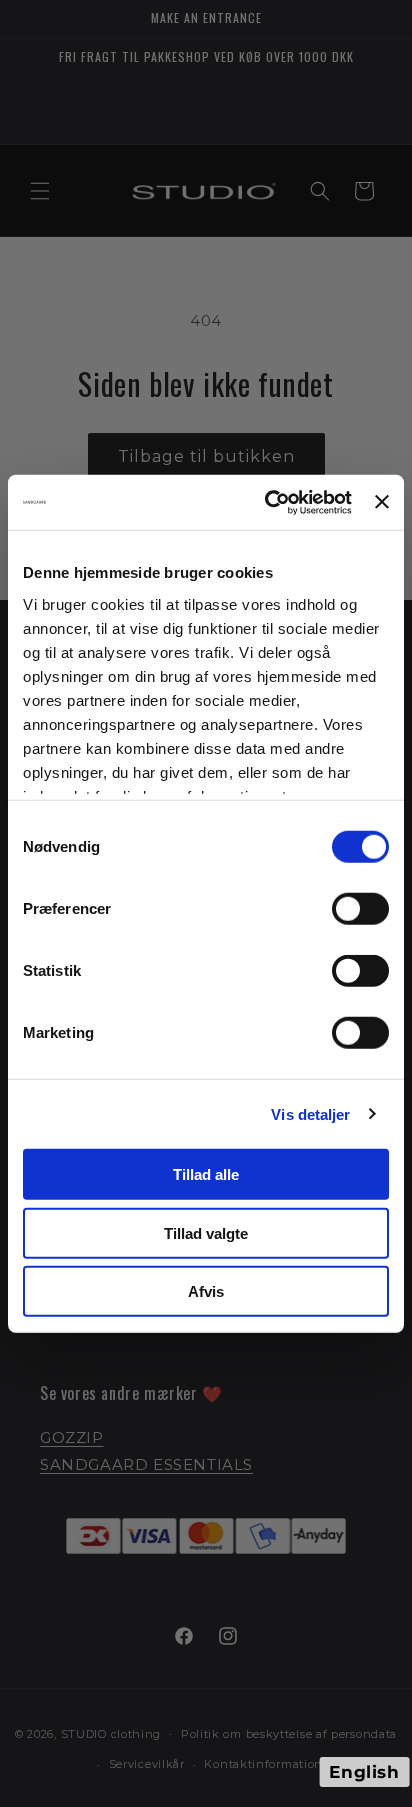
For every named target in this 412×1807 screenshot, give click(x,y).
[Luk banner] (382, 502)
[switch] (360, 909)
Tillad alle (206, 1174)
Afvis (206, 1291)
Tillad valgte (206, 1232)
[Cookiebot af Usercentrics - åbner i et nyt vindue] (267, 502)
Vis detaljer (310, 1113)
